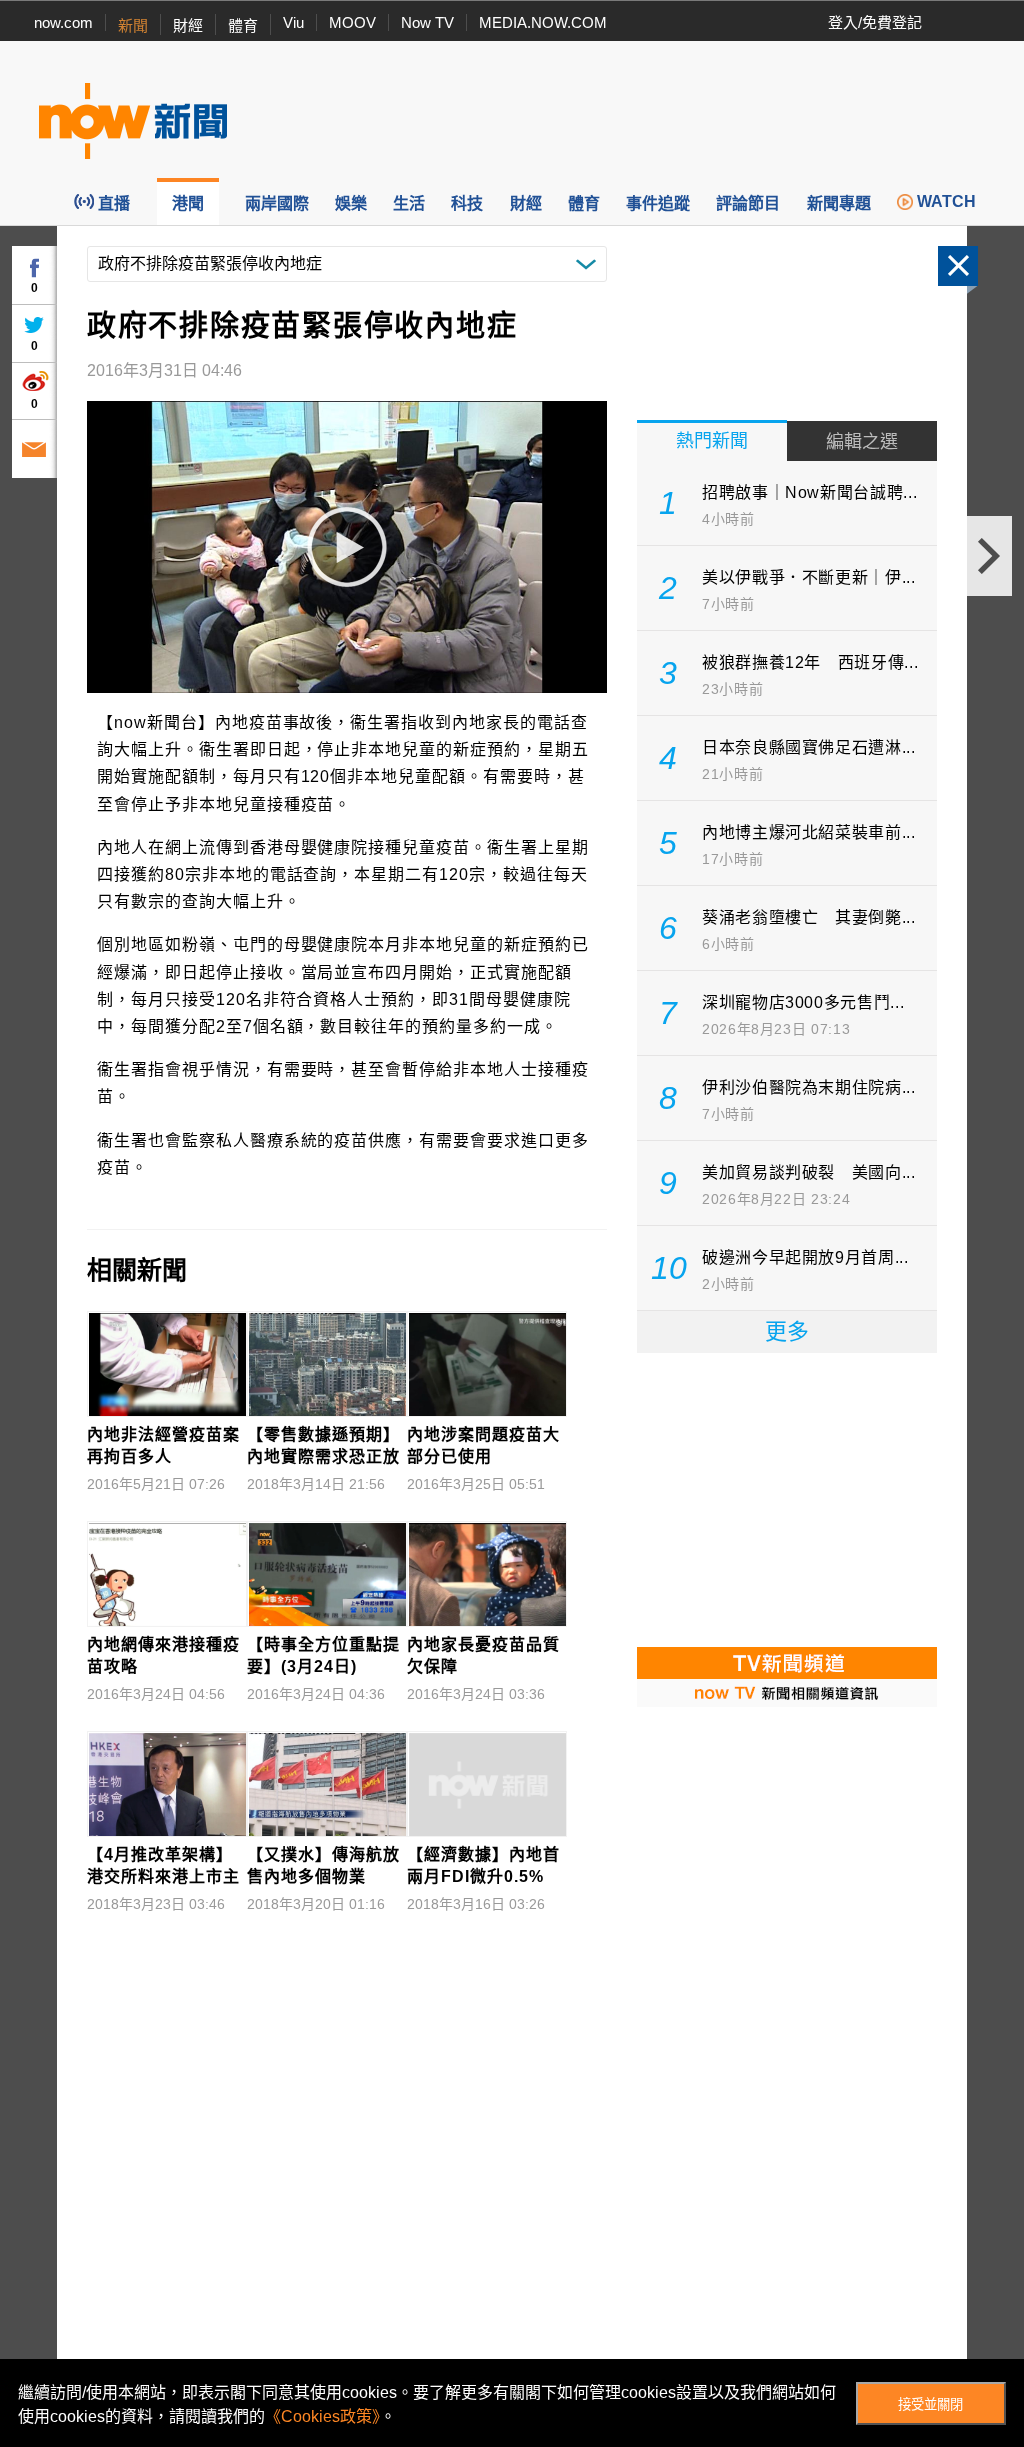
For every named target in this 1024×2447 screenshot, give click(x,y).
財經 (188, 25)
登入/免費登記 (875, 22)
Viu (293, 22)
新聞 (133, 25)
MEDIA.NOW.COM (543, 22)
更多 (787, 1331)
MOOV (352, 22)
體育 (243, 25)
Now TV (427, 22)
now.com (63, 22)
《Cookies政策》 (322, 2416)
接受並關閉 (930, 2404)
